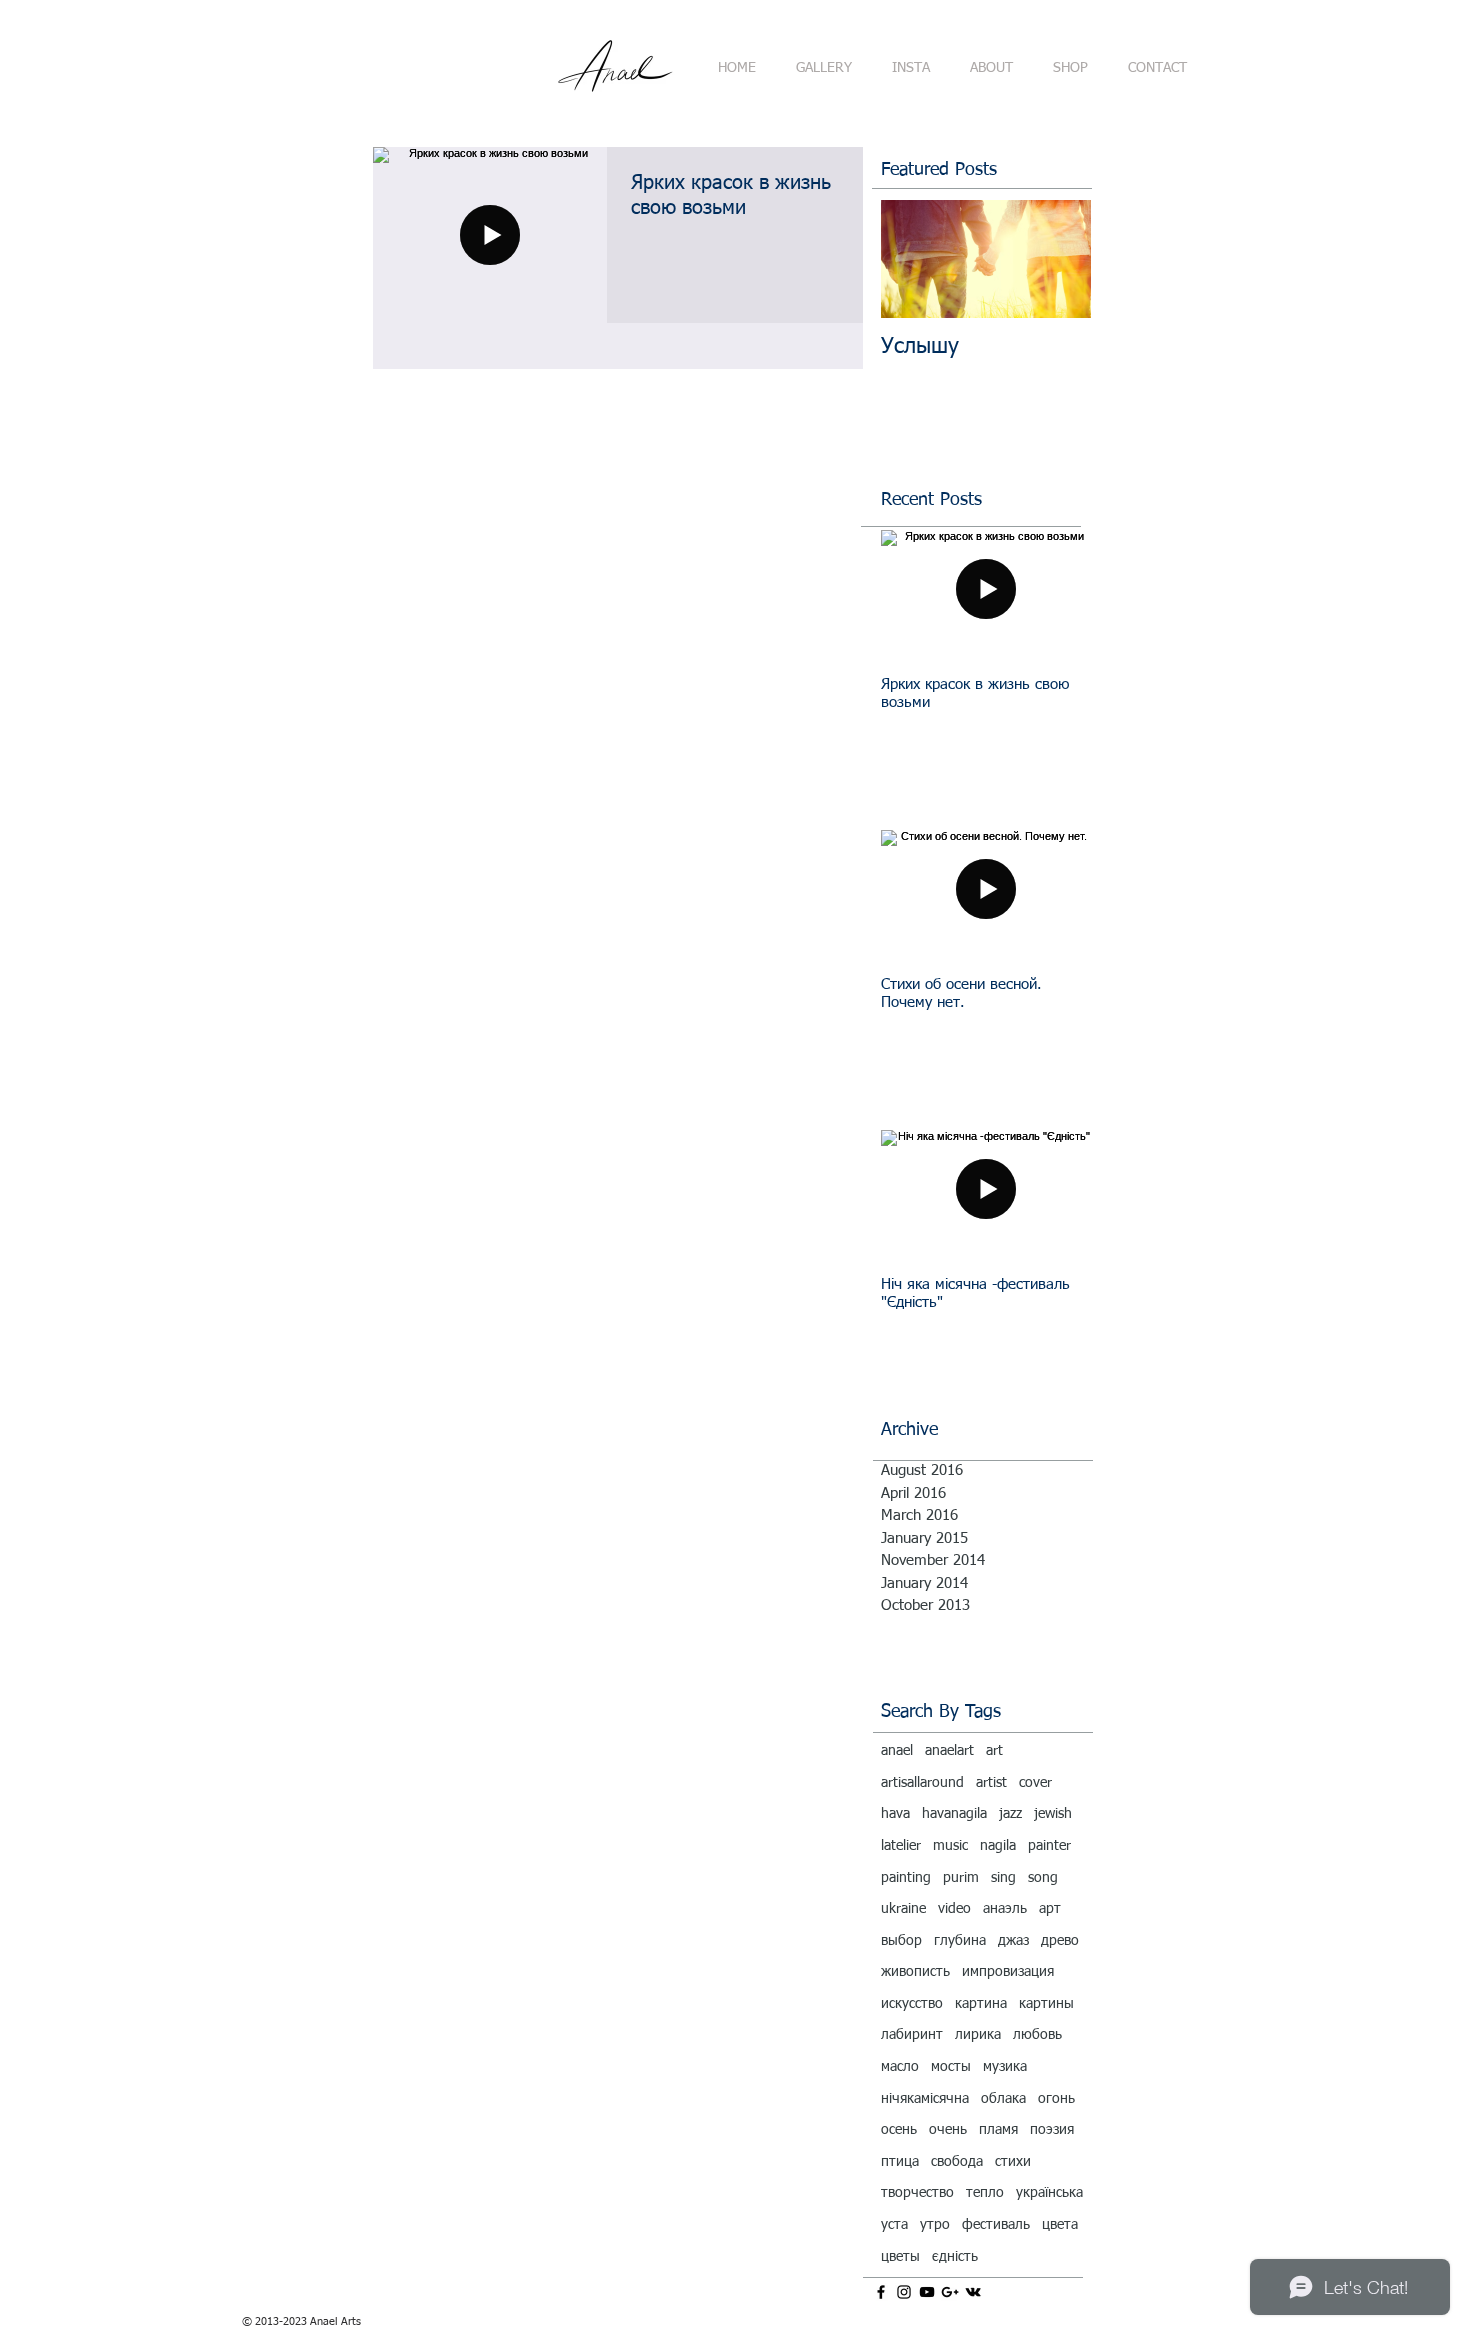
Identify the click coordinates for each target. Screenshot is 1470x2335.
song (1043, 1878)
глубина (960, 1941)
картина (981, 2004)
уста (894, 2225)
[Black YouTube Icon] (927, 2292)
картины (1046, 2004)
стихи (1013, 2162)
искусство (912, 2004)
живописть (915, 1972)
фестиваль (996, 2225)
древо (1060, 1941)
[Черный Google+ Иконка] (950, 2292)
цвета (1060, 2225)
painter (1049, 1846)
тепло (985, 2193)
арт (1050, 1909)
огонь (1056, 2099)
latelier (901, 1846)
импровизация (1008, 1972)
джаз (1013, 1941)
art (994, 1751)
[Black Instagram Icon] (904, 2292)
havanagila (954, 1814)
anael (897, 1751)
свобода (957, 2162)
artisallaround (922, 1783)
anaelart (949, 1751)
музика (1005, 2067)
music (950, 1846)
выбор (901, 1941)
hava (895, 1814)
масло (900, 2067)
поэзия (1052, 2130)
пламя (998, 2130)
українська (1049, 2193)
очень (948, 2130)
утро (935, 2225)
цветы (900, 2257)
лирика (978, 2035)
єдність (955, 2257)
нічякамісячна (925, 2099)
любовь (1037, 2035)
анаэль (1005, 1909)
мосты (951, 2067)
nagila (998, 1846)
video (954, 1909)
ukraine (903, 1909)
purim (961, 1878)
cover (1035, 1783)
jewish (1053, 1814)
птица (900, 2162)
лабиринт (912, 2035)
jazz (1010, 1814)
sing (1003, 1878)
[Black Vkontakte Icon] (973, 2292)
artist (991, 1783)
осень (899, 2130)
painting (906, 1878)
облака (1003, 2099)
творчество (917, 2193)
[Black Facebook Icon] (881, 2292)
